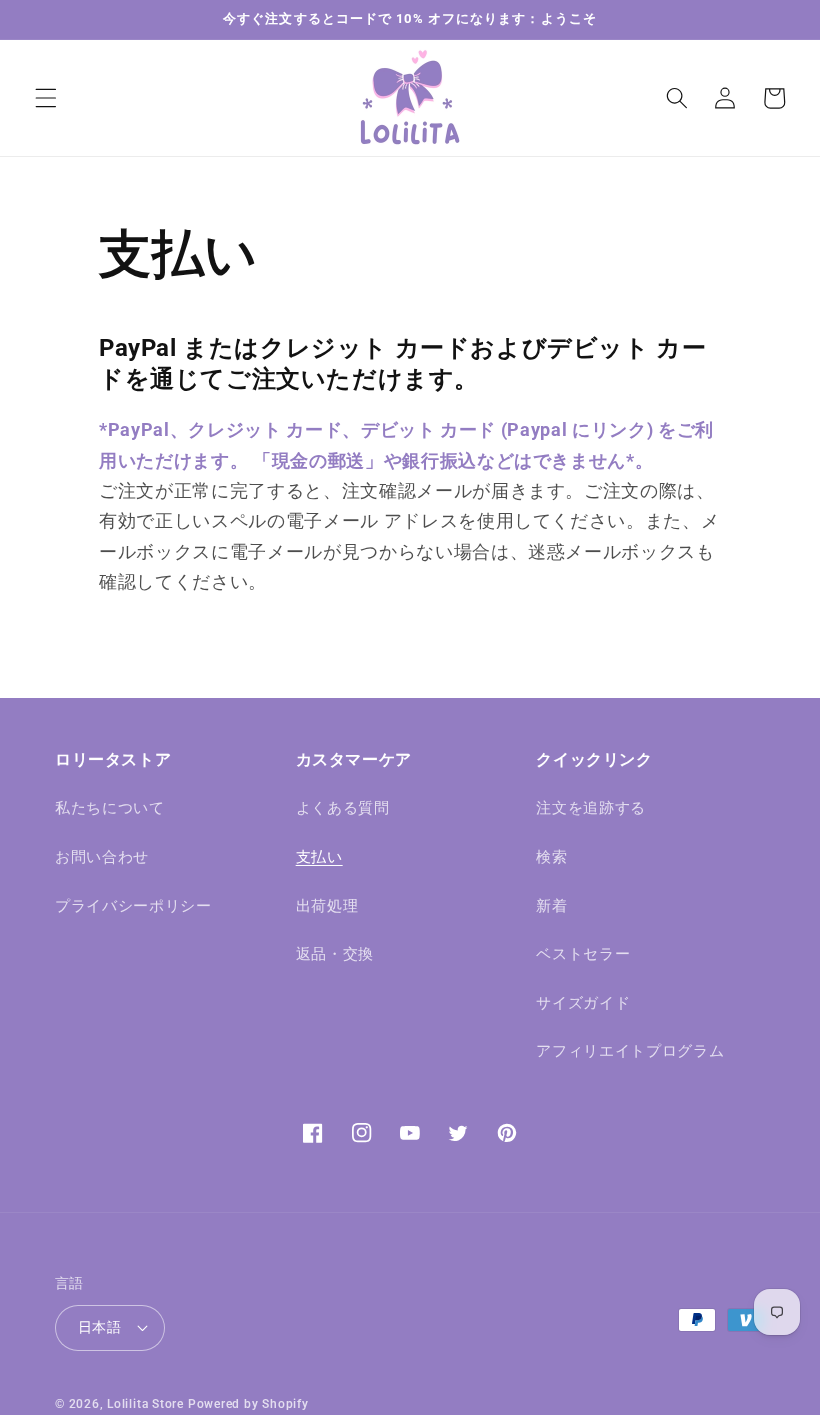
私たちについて (110, 808)
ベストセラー (583, 954)
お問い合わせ (102, 857)
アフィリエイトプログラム (630, 1051)
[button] (46, 98)
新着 (551, 906)
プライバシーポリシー (133, 906)
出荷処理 (327, 906)
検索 (551, 857)
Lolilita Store (145, 1404)
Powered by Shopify (248, 1404)
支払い (319, 857)
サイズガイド (583, 1003)
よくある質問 (343, 808)
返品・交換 (335, 954)
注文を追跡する (591, 808)
